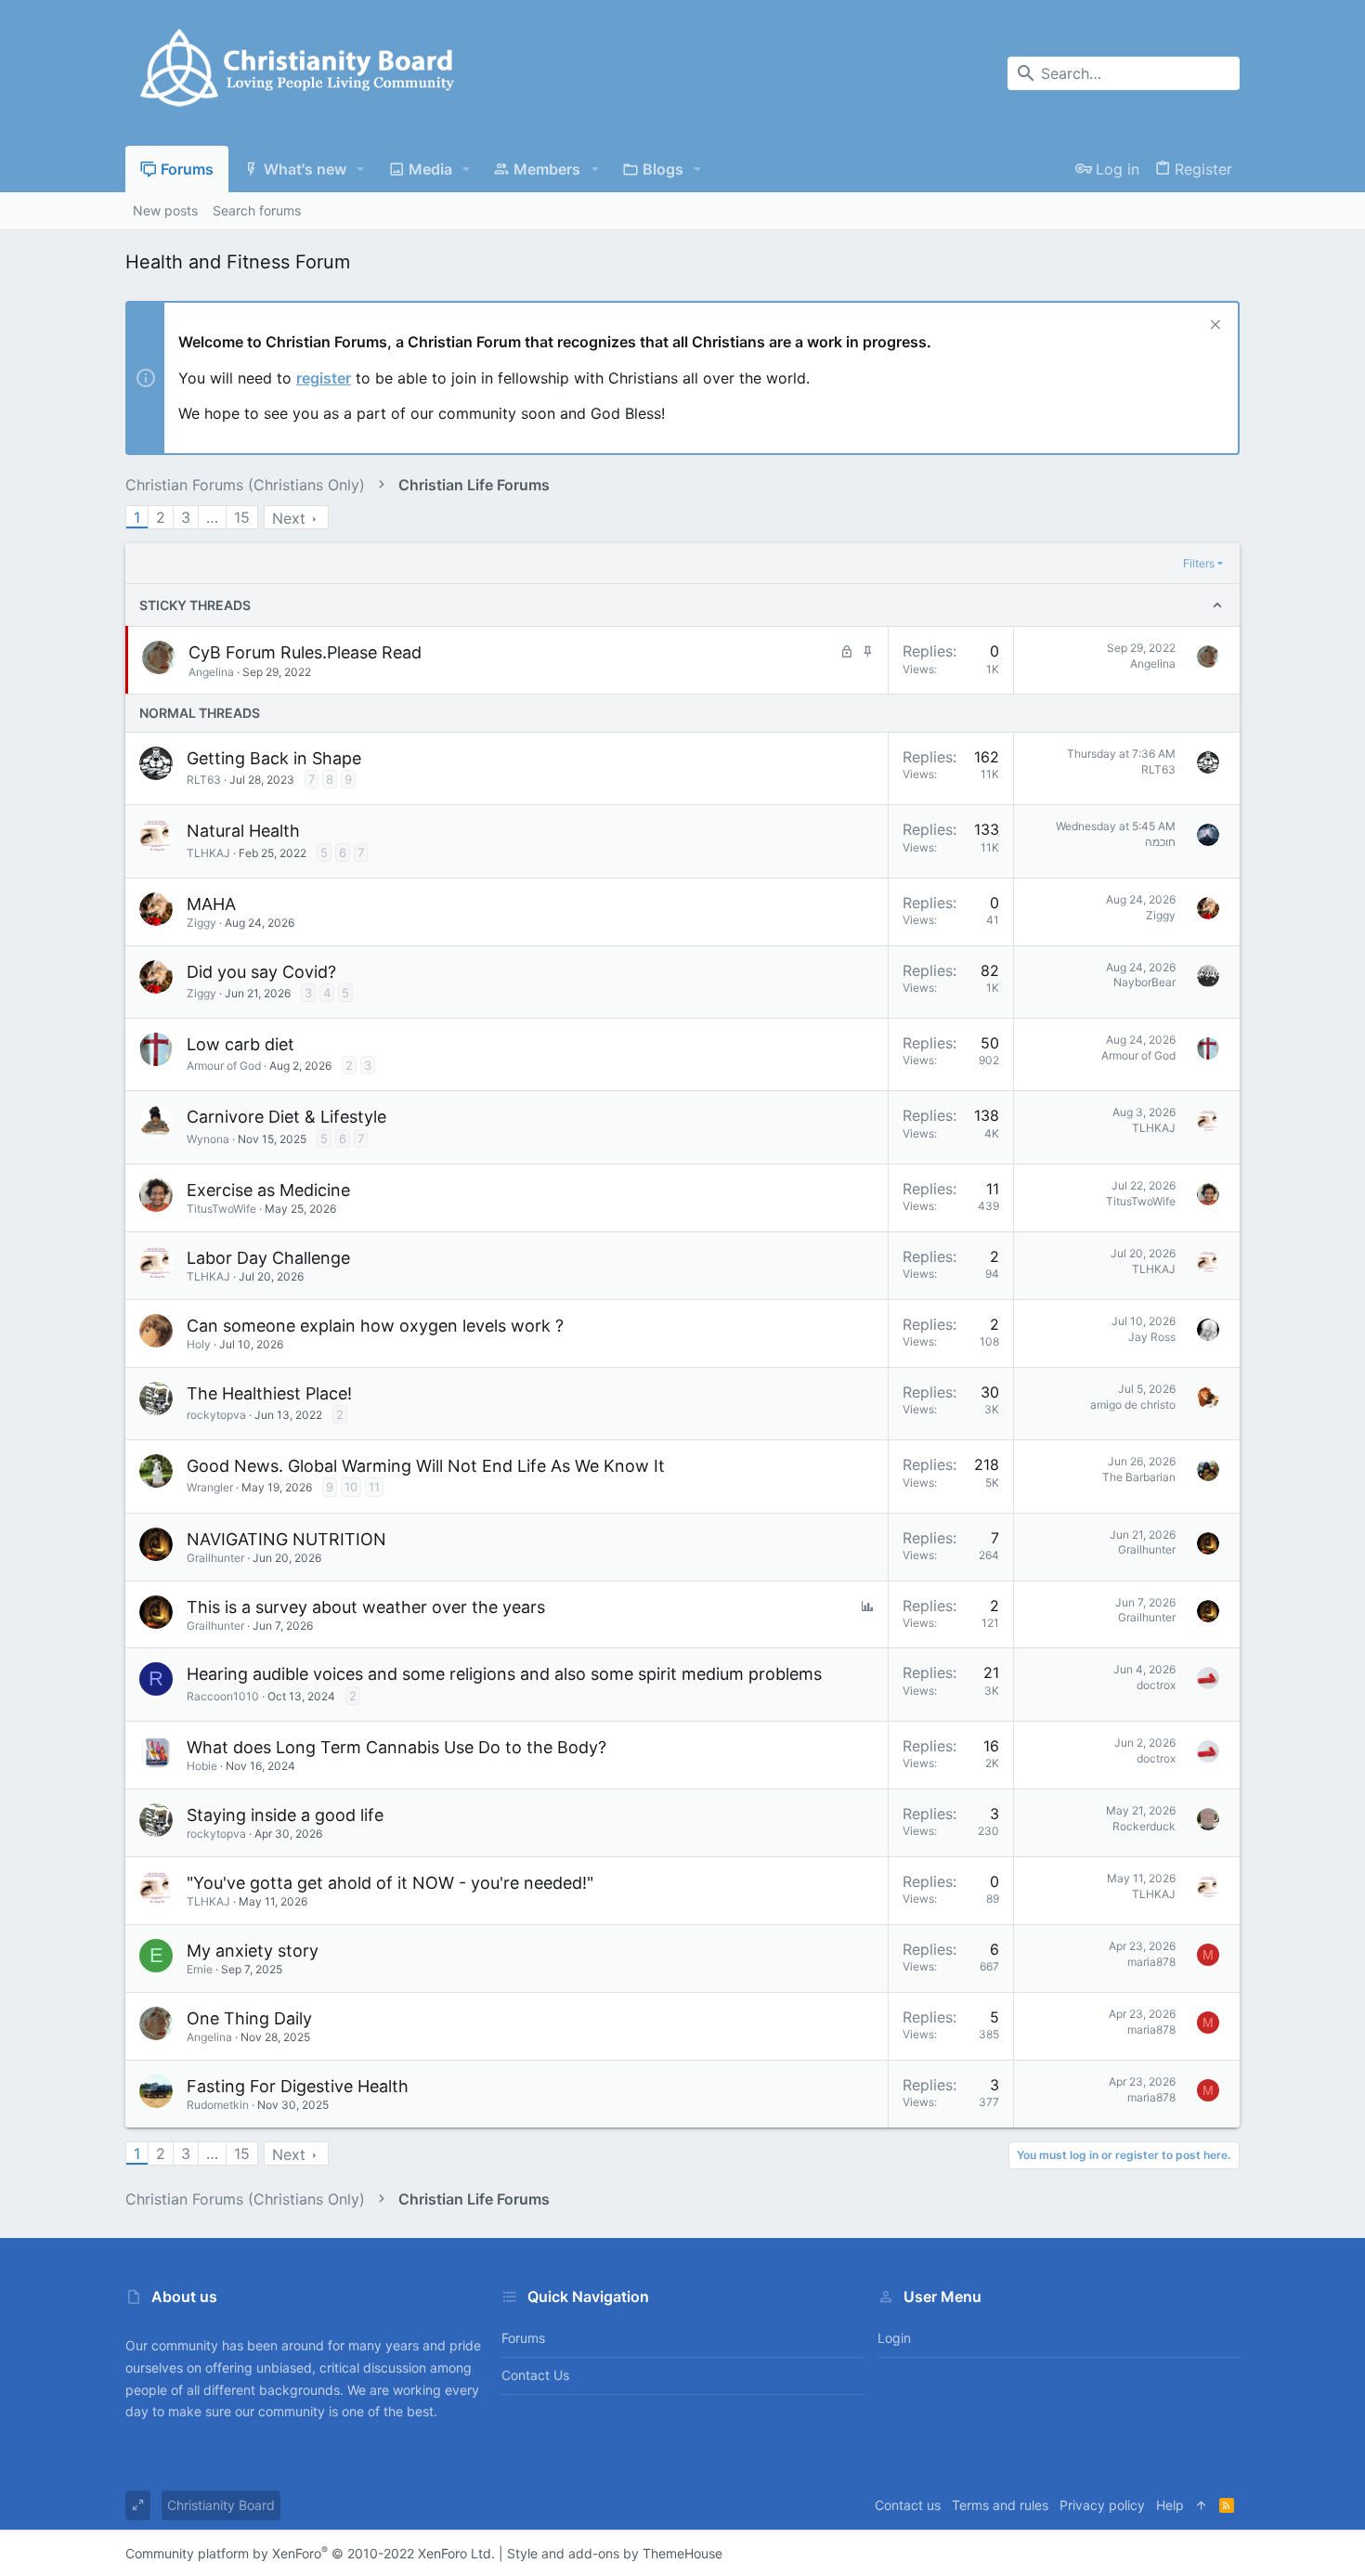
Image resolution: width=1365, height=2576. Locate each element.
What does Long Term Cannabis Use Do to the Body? (396, 1747)
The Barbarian (1139, 1477)
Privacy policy (1102, 2505)
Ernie (200, 1969)
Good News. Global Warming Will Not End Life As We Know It (426, 1466)
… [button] (212, 517)
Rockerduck (1144, 1826)
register (324, 378)
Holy (199, 1344)
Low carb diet (240, 1044)
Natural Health (243, 831)
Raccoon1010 (223, 1696)
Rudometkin (218, 2105)
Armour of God (224, 1066)
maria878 (1151, 1962)
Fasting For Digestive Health (298, 2086)
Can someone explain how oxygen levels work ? (375, 1326)
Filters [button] (1199, 563)
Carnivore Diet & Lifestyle (286, 1117)
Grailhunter (215, 1558)
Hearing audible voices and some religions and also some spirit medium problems (504, 1674)
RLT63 (204, 780)
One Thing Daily (249, 2018)
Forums (523, 2338)
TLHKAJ (208, 853)
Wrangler (210, 1487)
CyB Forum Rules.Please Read (305, 652)
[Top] (1202, 2505)
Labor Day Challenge (268, 1258)
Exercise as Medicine (268, 1190)
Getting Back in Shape (274, 758)
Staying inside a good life (285, 1815)
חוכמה (1160, 842)
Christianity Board (221, 2505)
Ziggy (201, 923)
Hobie (202, 1766)
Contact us (535, 2375)
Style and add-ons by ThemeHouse (615, 2553)
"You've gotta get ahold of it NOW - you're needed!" (390, 1883)
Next (289, 518)
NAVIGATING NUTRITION (286, 1539)
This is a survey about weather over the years (366, 1607)
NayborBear (1144, 982)
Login (894, 2338)
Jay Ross (1152, 1337)
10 (351, 1487)
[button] (361, 169)
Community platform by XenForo (310, 2553)
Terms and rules (1000, 2505)
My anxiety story (253, 1951)
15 (242, 517)
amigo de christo (1133, 1405)
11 (374, 1487)
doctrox (1156, 1685)
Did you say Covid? (261, 972)
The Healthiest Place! (269, 1393)
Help (1170, 2505)
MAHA (211, 904)
